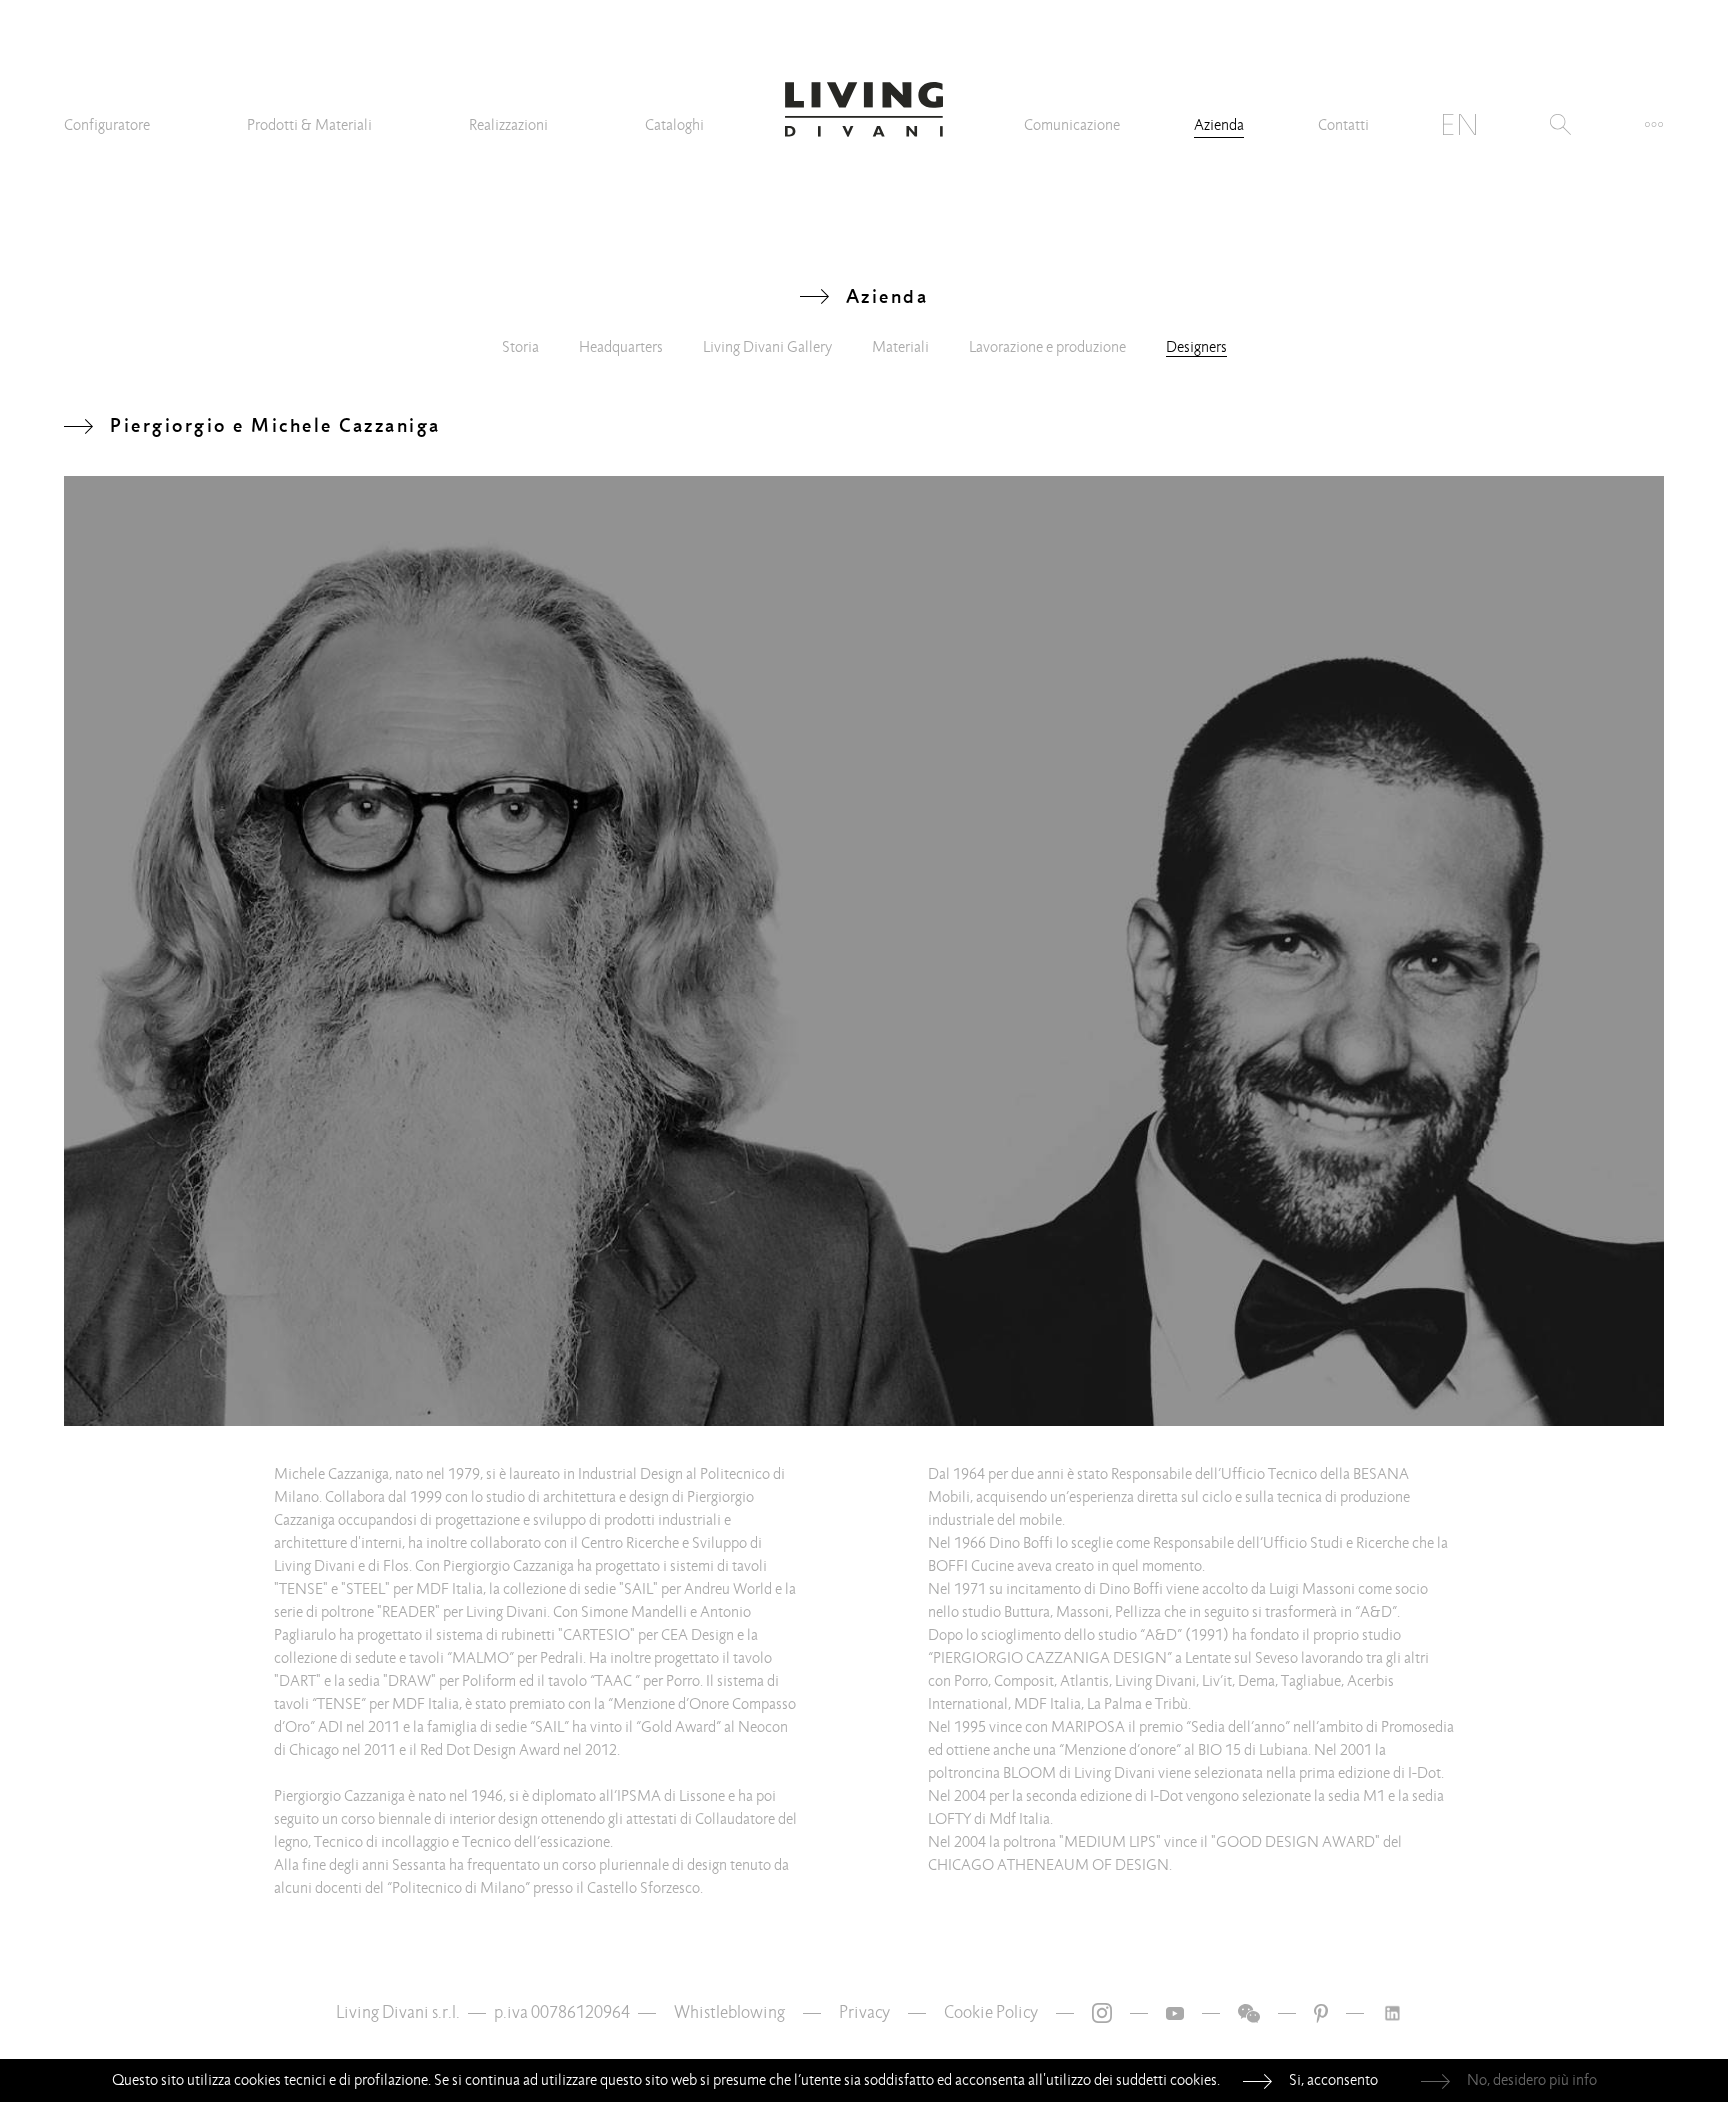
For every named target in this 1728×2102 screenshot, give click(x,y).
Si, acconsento (1333, 2080)
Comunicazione (1072, 125)
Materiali (900, 347)
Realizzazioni (508, 125)
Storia (520, 347)
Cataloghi (674, 125)
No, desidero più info (1532, 2080)
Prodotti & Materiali (309, 125)
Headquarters (621, 347)
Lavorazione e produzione (1047, 347)
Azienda (1219, 125)
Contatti (1343, 125)
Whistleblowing (729, 2012)
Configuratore (107, 125)
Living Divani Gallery (767, 347)
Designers (1196, 347)
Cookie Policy (991, 2012)
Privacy (864, 2012)
